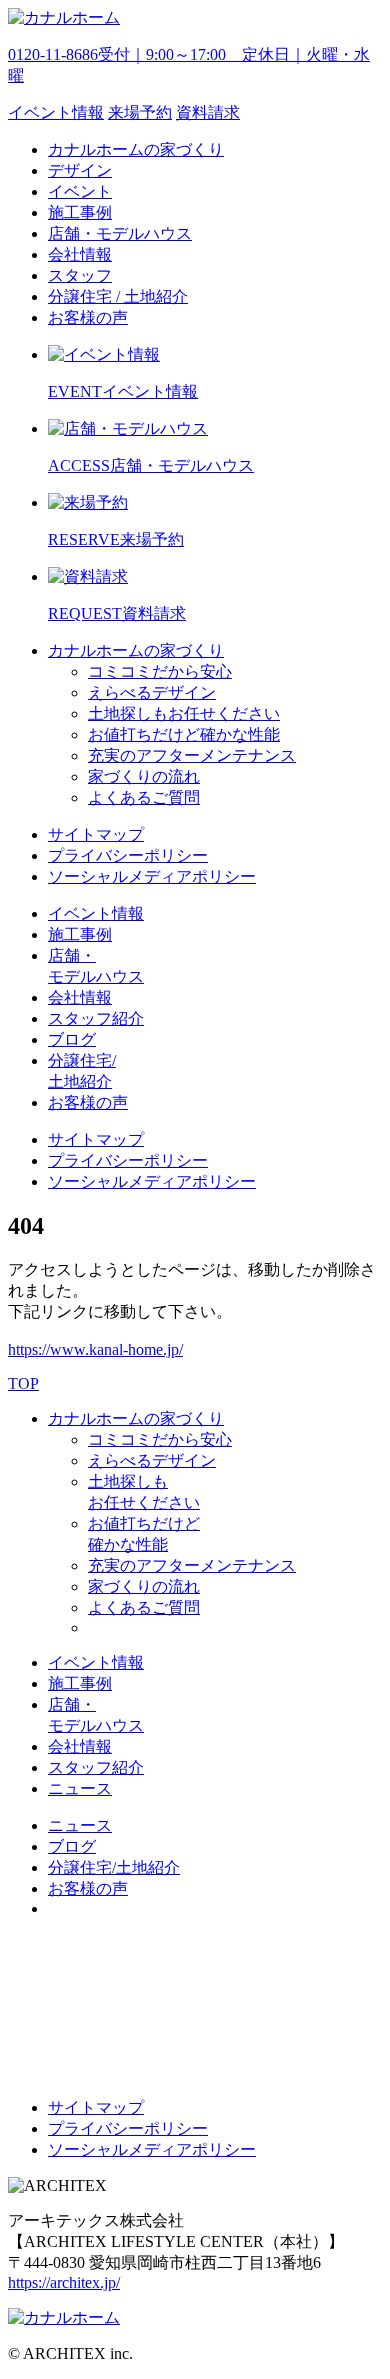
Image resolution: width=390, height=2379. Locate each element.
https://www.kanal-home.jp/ (95, 1349)
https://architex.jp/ (64, 2282)
